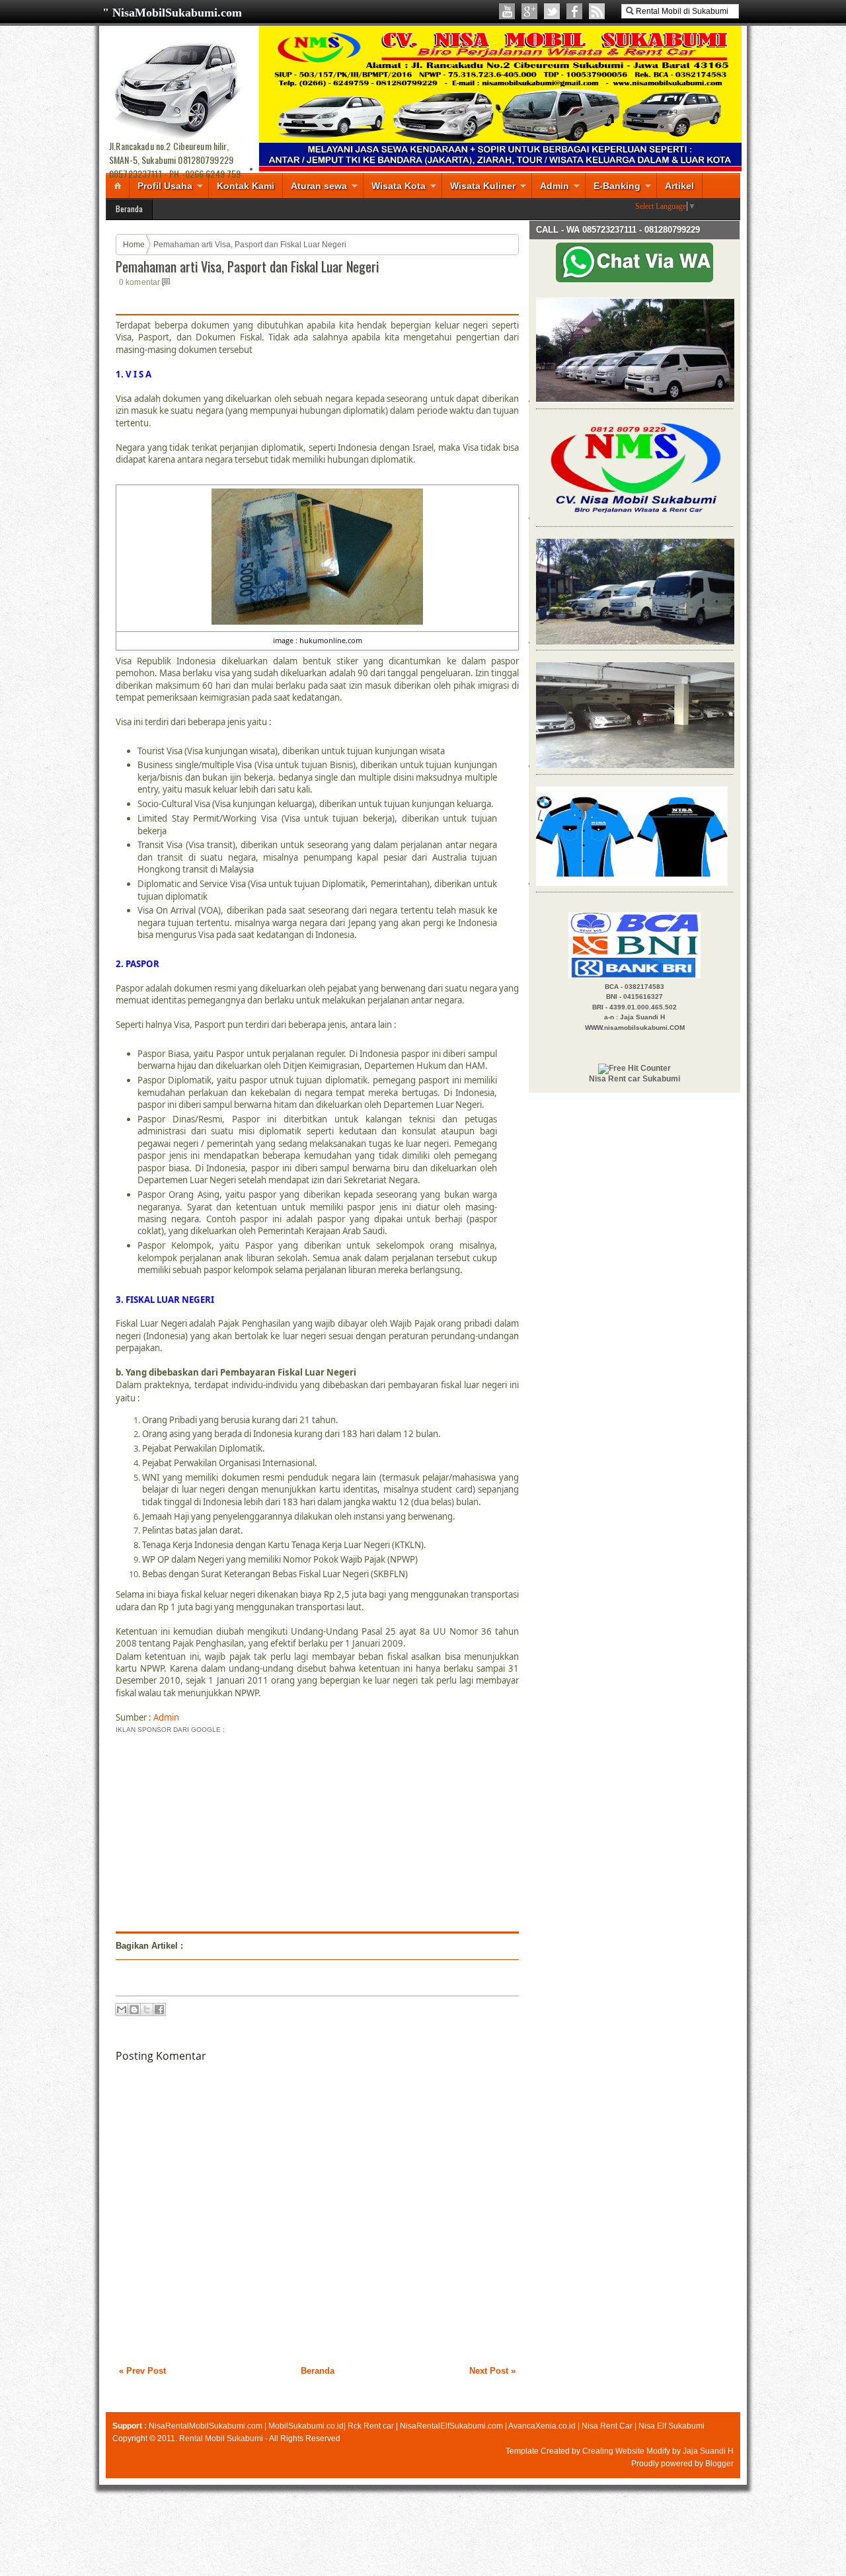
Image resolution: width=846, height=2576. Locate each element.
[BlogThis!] (134, 2010)
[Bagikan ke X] (147, 2010)
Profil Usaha (165, 186)
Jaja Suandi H (708, 2451)
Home (134, 245)
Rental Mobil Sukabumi (221, 2439)
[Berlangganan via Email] (597, 11)
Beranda (129, 209)
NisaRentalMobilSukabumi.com (206, 2426)
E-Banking (617, 186)
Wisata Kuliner (483, 186)
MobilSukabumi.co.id (306, 2426)
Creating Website (613, 2451)
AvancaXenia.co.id (542, 2426)
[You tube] (507, 11)
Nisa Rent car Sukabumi (634, 1079)
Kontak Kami (246, 186)
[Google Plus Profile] (529, 11)
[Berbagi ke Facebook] (159, 2010)
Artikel (679, 186)
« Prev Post (142, 2371)
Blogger (719, 2464)
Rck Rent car (371, 2426)
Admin (555, 186)
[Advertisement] (227, 1829)
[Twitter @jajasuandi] (552, 11)
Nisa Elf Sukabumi (672, 2426)
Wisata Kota (399, 186)
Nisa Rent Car (607, 2426)
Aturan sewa (319, 186)
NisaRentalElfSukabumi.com (451, 2426)
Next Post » (492, 2371)
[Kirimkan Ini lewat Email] (122, 2010)
